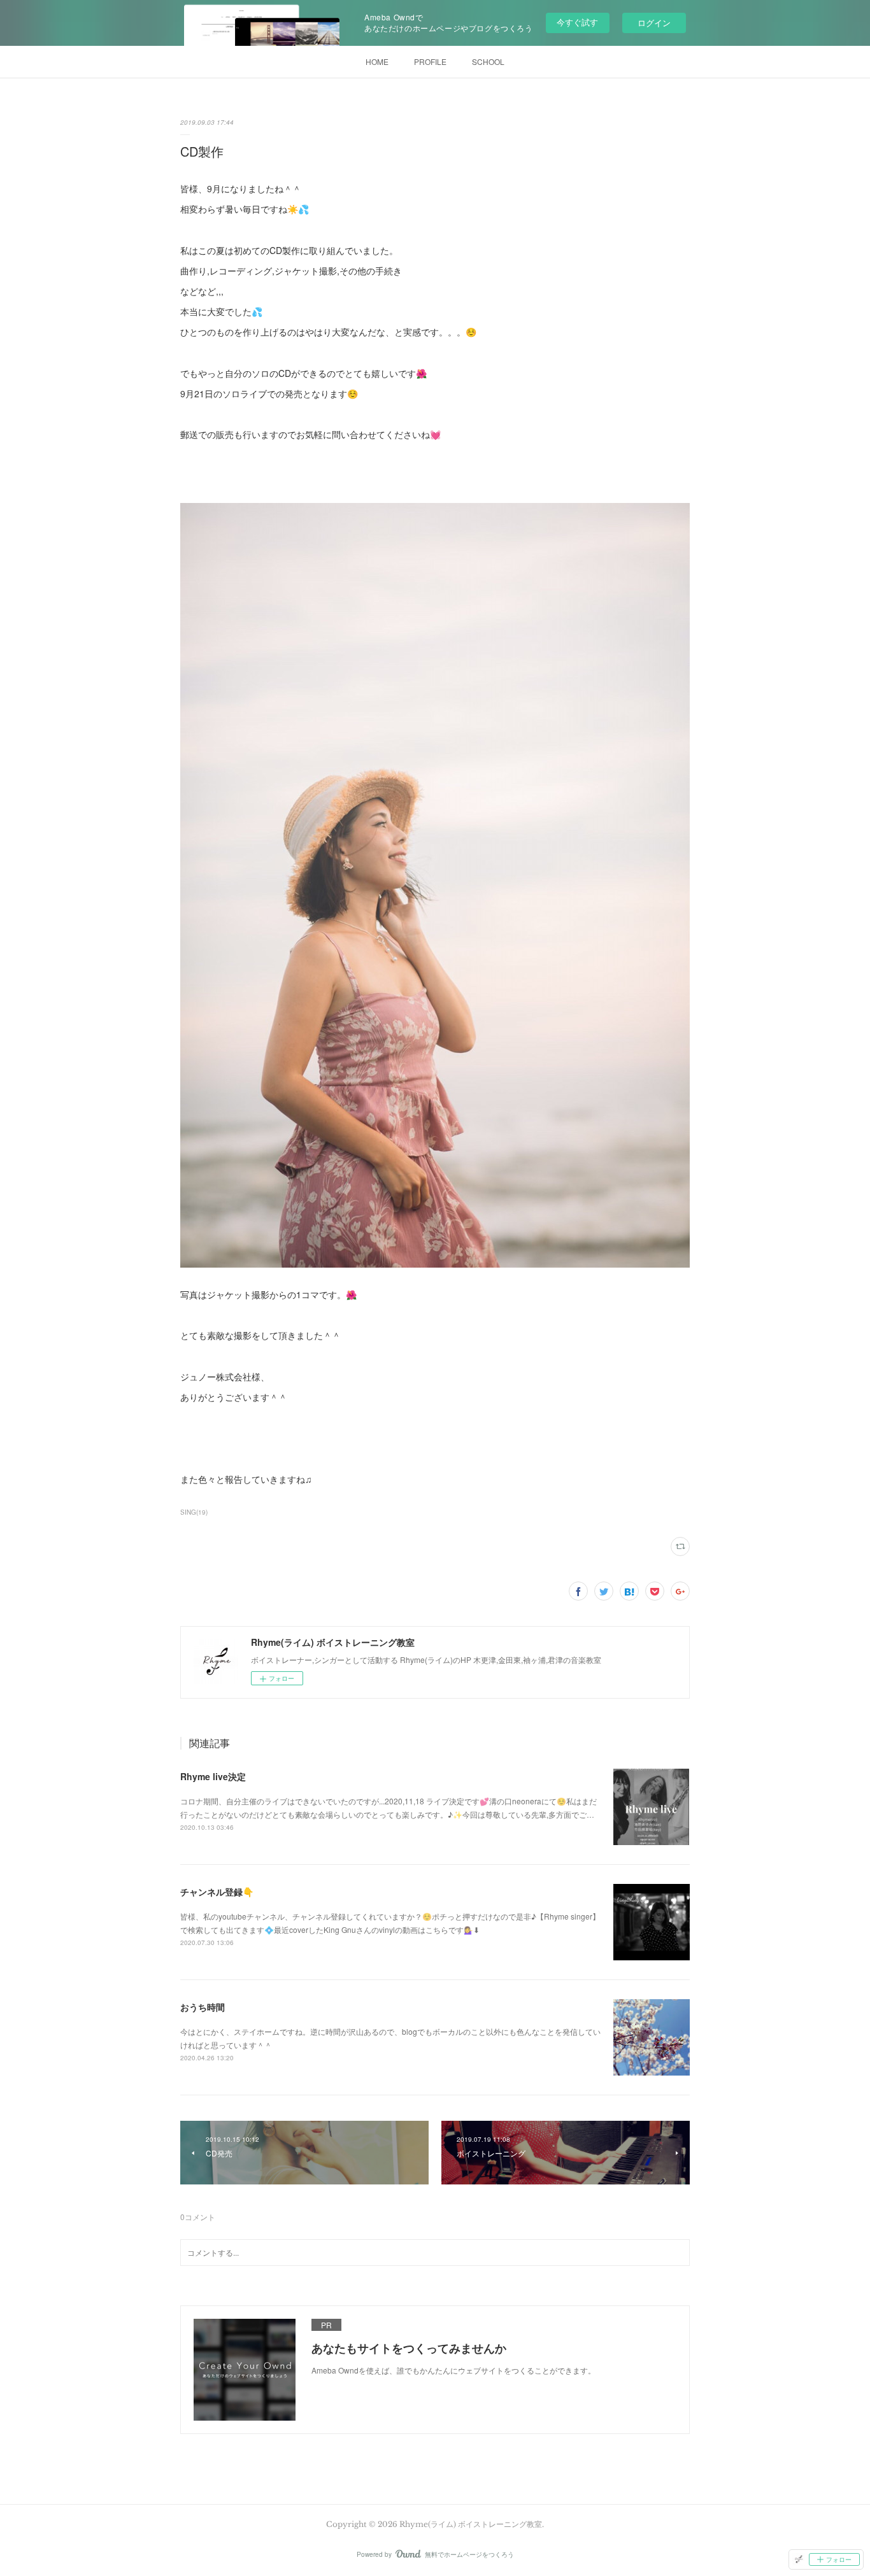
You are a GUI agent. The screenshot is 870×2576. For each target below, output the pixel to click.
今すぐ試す (577, 22)
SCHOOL (488, 61)
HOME (377, 61)
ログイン (654, 23)
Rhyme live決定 (213, 1776)
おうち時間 (203, 2007)
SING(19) (194, 1512)
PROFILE (430, 61)
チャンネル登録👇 (217, 1892)
